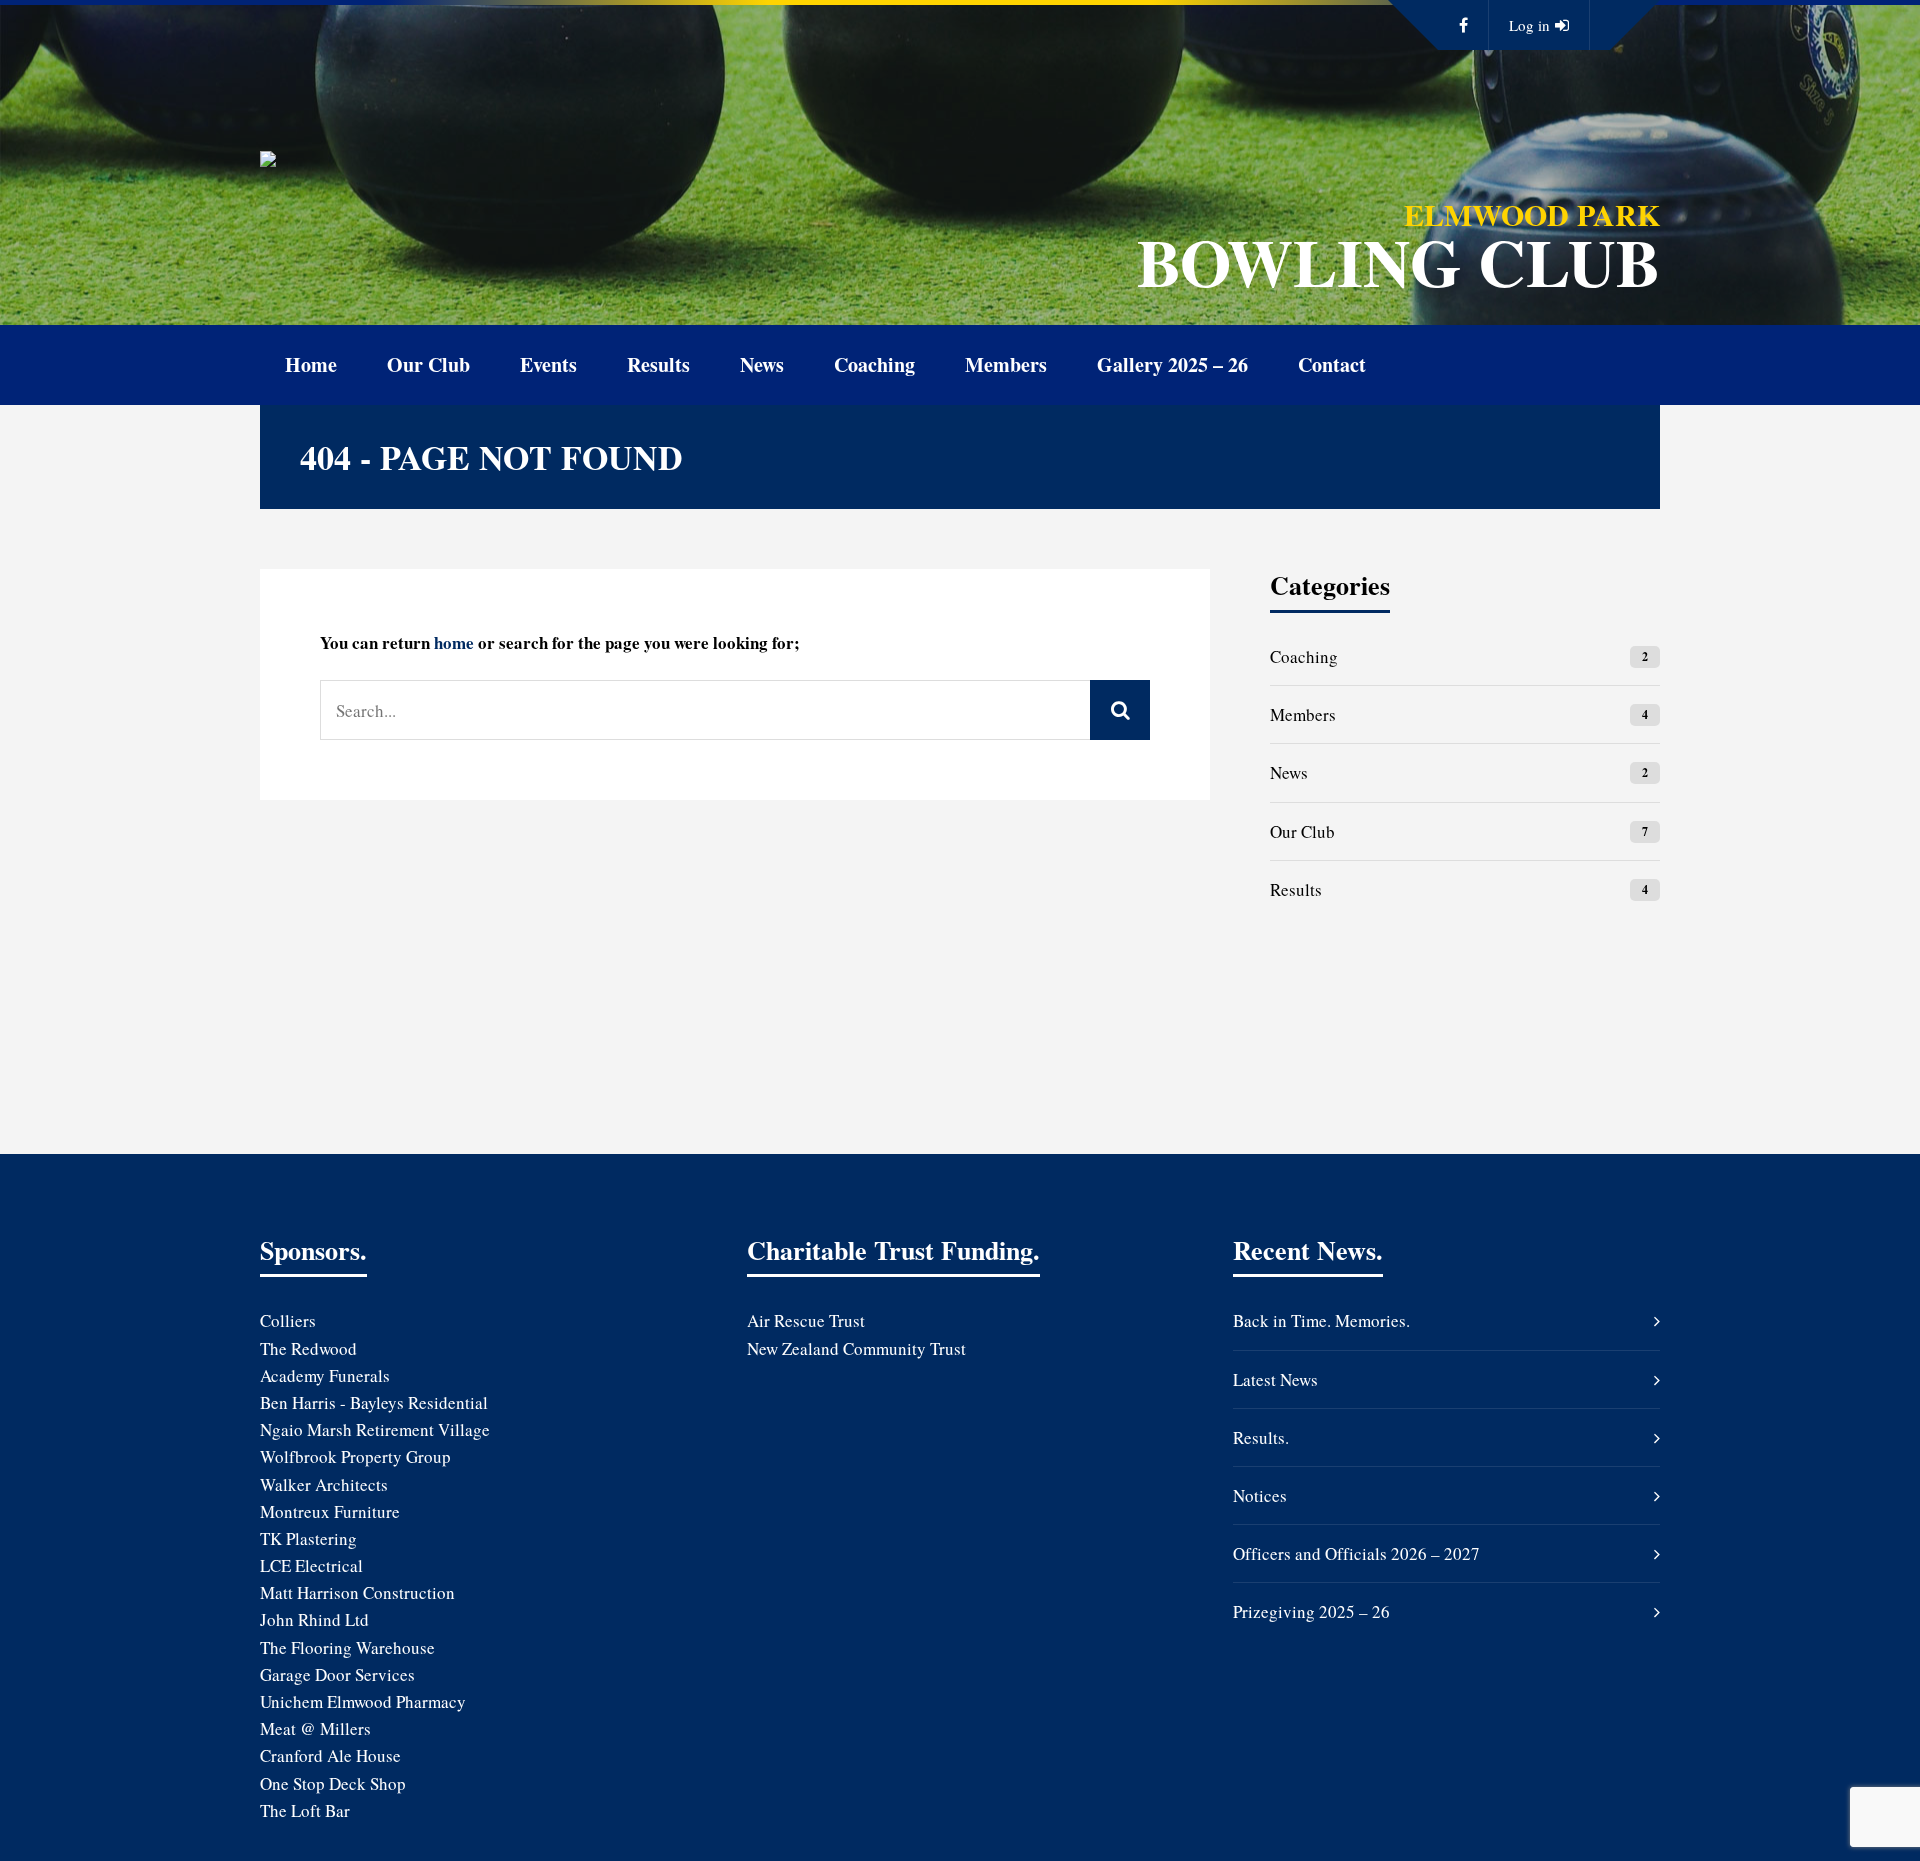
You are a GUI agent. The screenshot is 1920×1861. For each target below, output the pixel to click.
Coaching (874, 364)
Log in (1529, 25)
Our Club (428, 364)
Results (658, 364)
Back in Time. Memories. (1321, 1320)
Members (1006, 364)
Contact (1332, 364)
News (762, 364)
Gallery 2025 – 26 (1172, 364)
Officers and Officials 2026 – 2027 (1356, 1553)
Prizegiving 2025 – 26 (1311, 1611)
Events (548, 364)
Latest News (1275, 1379)
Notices (1260, 1495)
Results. (1261, 1437)
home (454, 642)
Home (311, 364)
